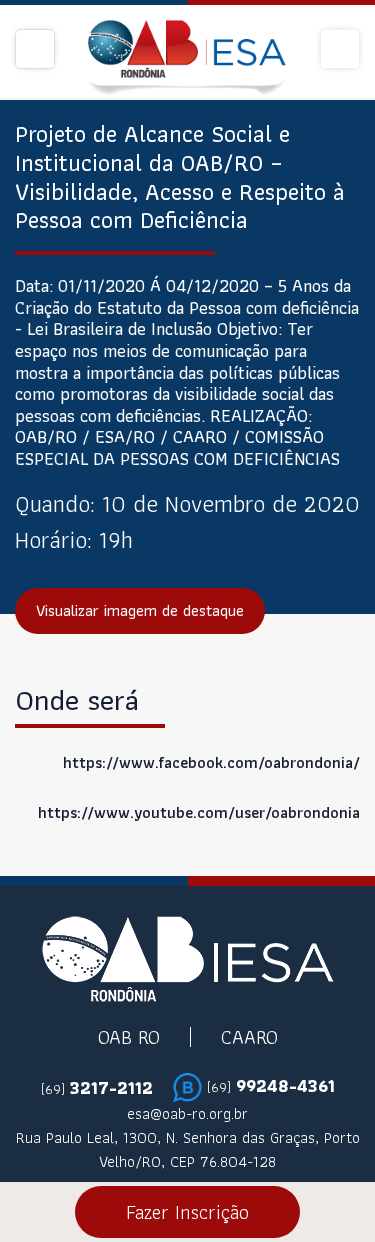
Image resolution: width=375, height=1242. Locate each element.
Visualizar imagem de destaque (140, 610)
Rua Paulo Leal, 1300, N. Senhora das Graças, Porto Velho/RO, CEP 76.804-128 (188, 1150)
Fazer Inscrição (187, 1212)
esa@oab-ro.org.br (187, 1114)
